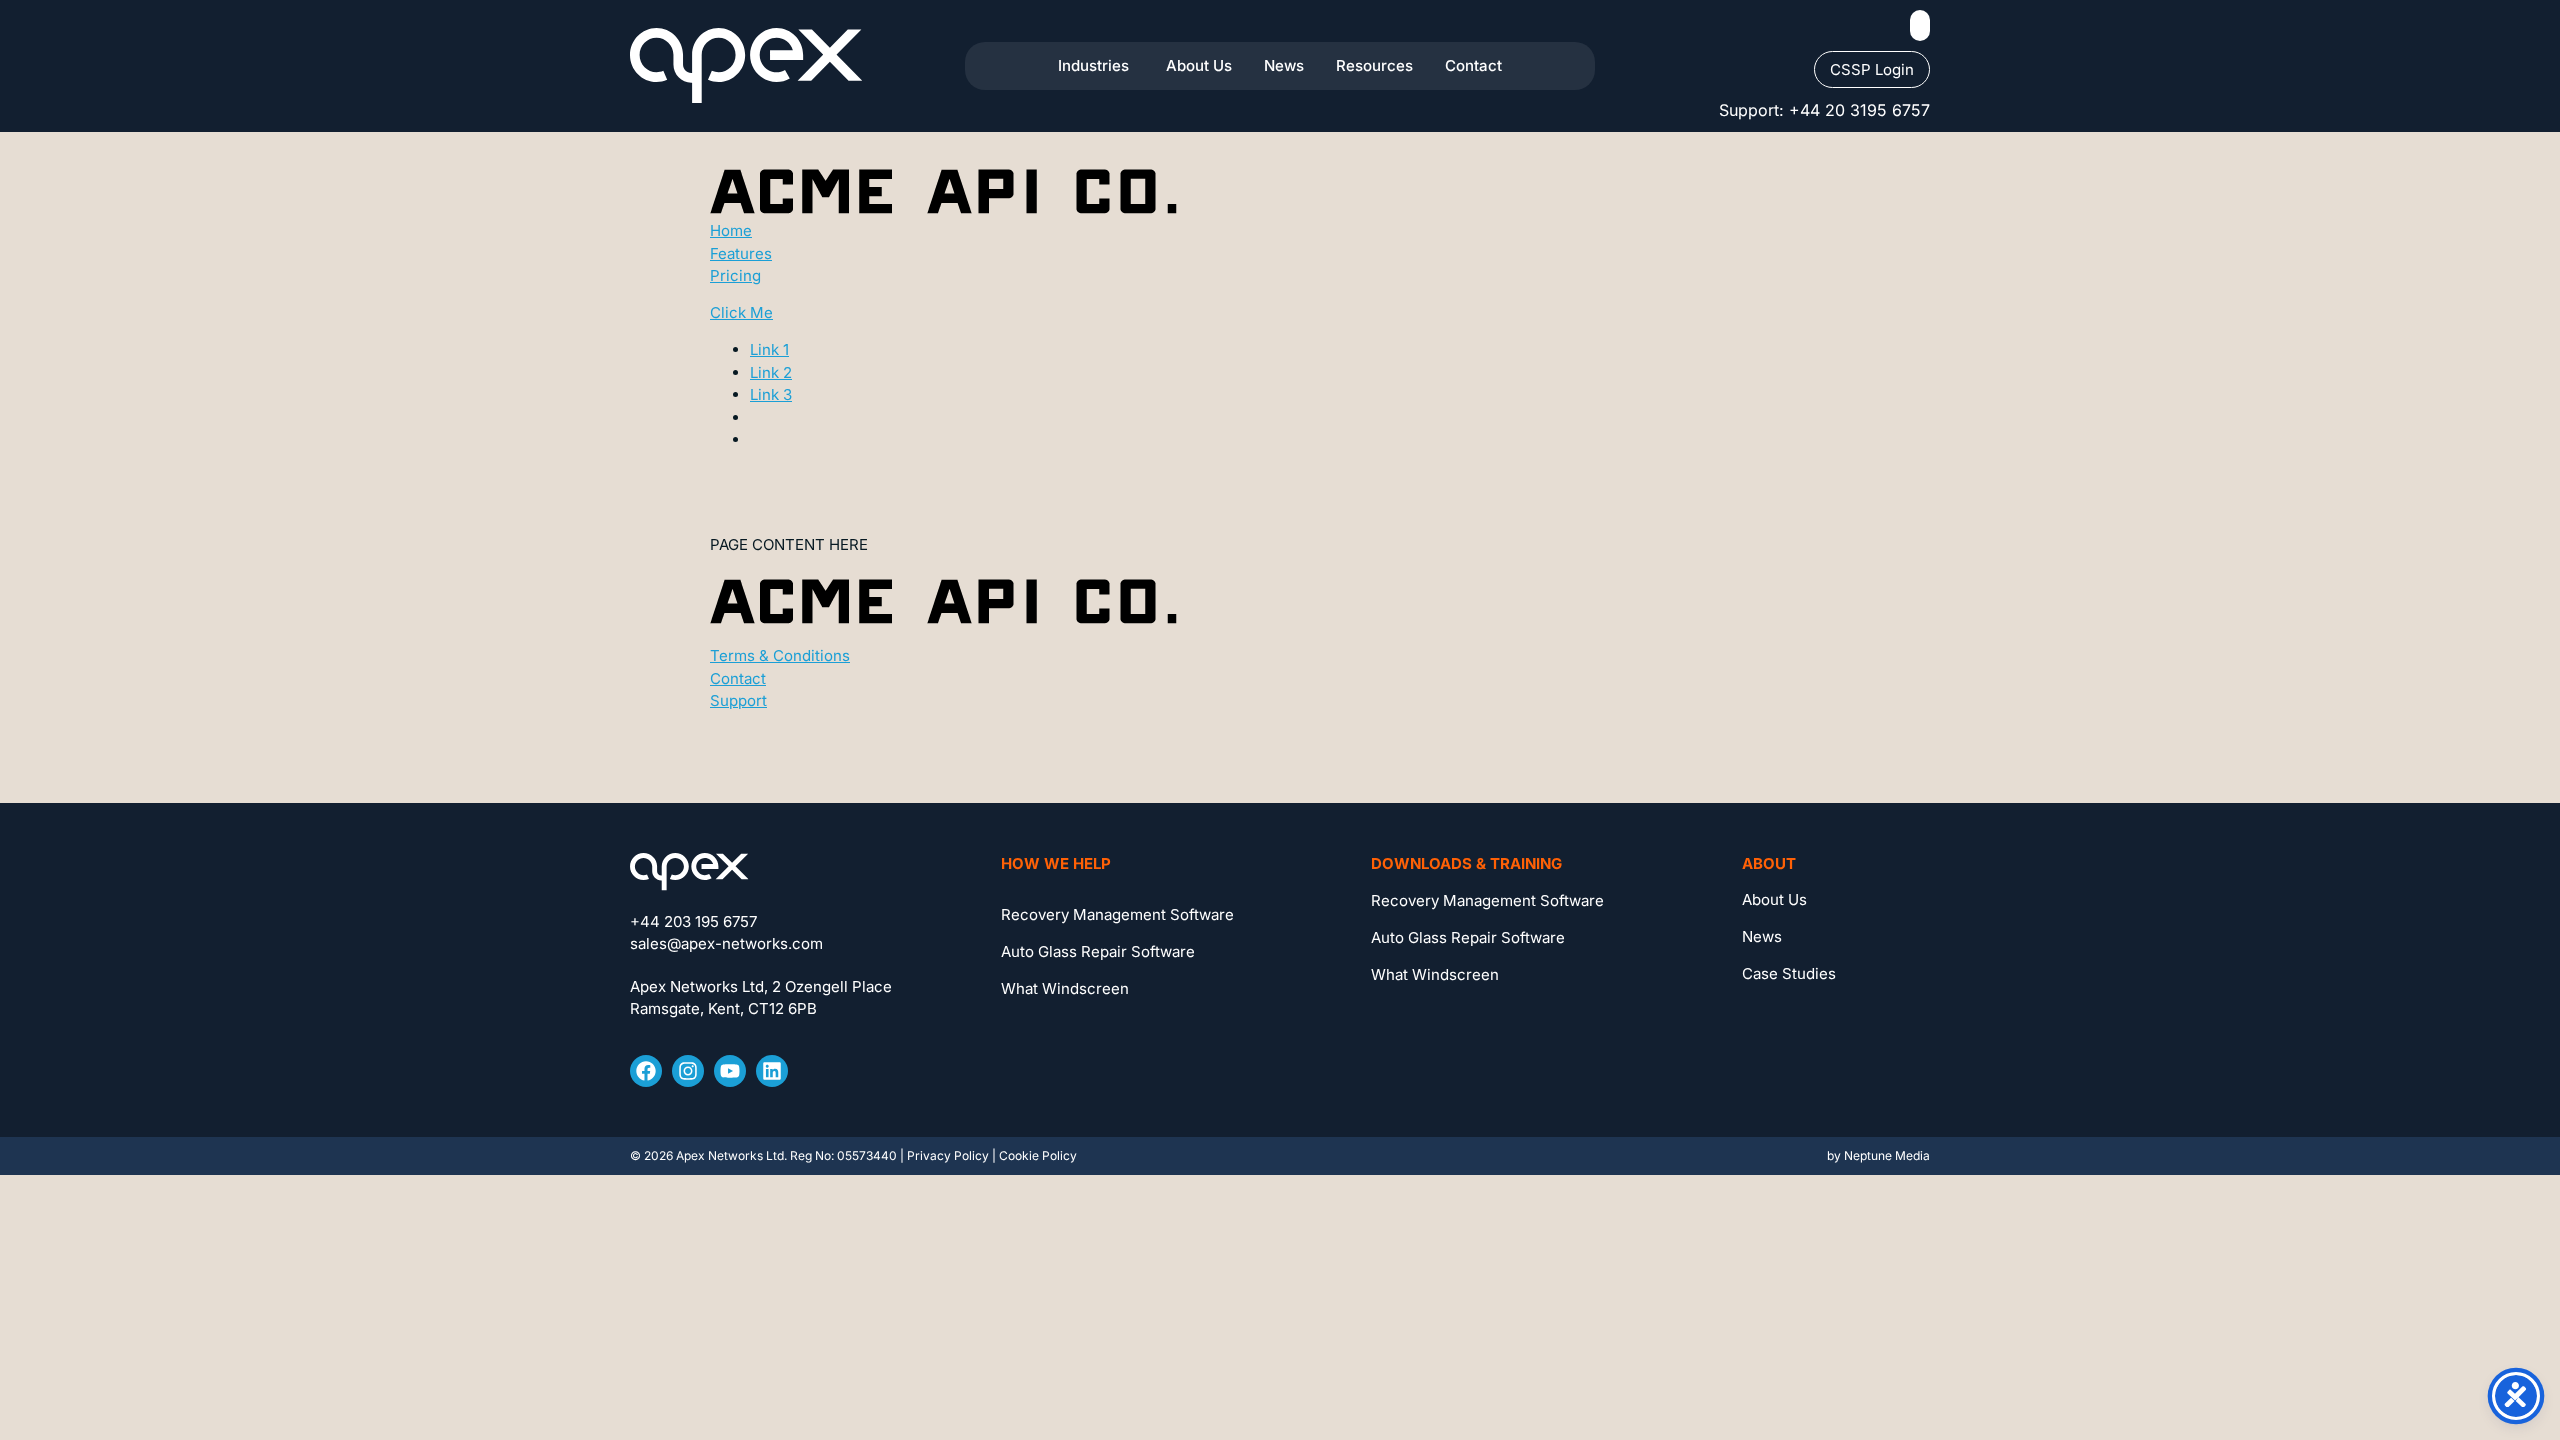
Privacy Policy (948, 1155)
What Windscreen (1065, 988)
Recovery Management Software (1117, 914)
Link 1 (769, 349)
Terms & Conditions (780, 655)
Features (741, 253)
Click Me (741, 312)
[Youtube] (730, 1071)
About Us (1774, 899)
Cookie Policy (1038, 1155)
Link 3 (771, 394)
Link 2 (771, 372)
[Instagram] (688, 1071)
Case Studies (1789, 973)
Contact (738, 678)
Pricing (735, 275)
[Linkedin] (772, 1071)
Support (738, 700)
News (1762, 936)
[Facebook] (646, 1071)
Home (731, 230)
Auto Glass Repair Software (1098, 951)
